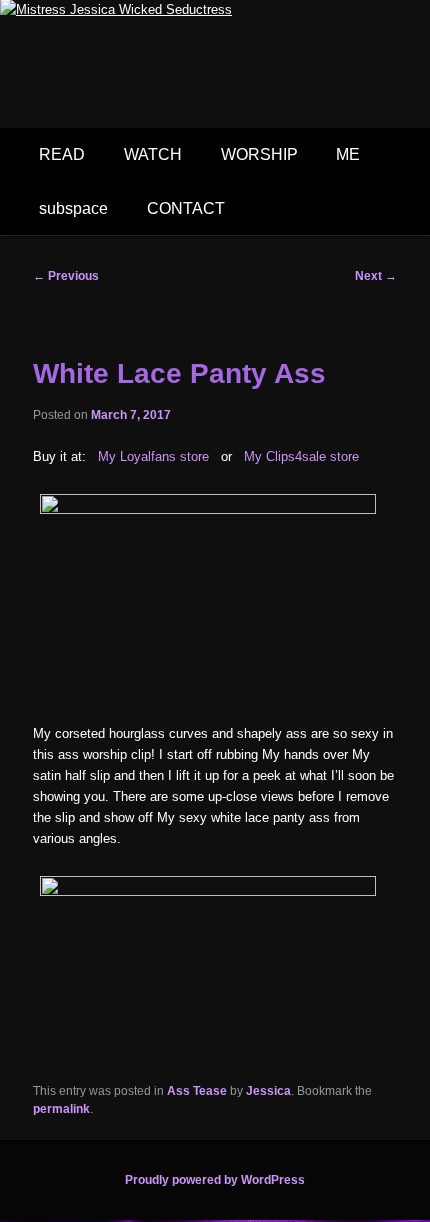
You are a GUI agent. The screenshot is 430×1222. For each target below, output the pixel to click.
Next (376, 276)
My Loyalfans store (153, 456)
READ (62, 154)
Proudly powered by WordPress (215, 1180)
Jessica (268, 1091)
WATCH (153, 154)
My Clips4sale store (301, 456)
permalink (61, 1109)
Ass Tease (197, 1091)
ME (348, 154)
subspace (73, 208)
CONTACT (186, 208)
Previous (66, 276)
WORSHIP (259, 154)
